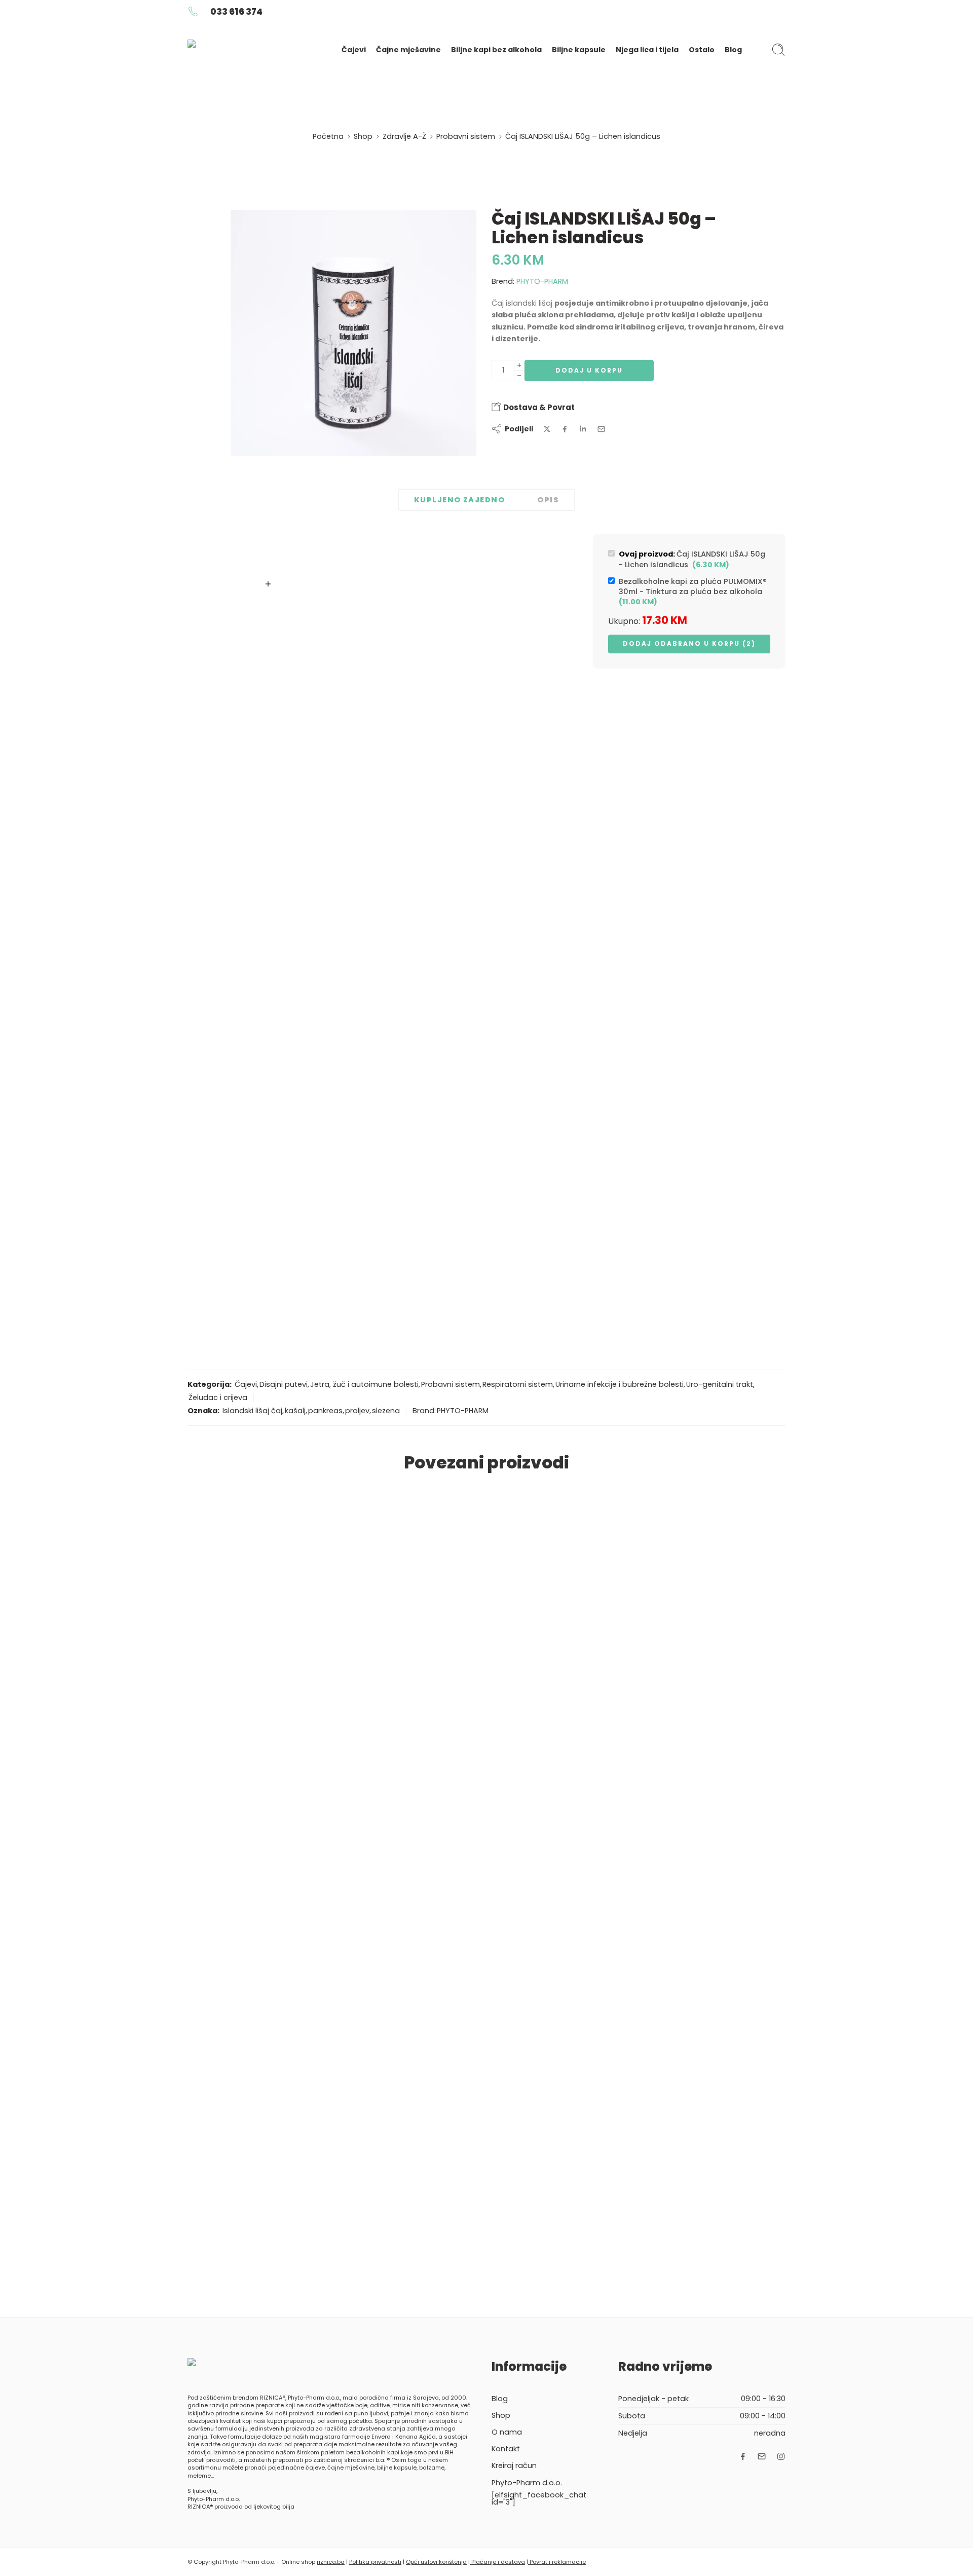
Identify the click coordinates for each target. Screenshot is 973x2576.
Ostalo (702, 50)
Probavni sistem (466, 136)
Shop (363, 136)
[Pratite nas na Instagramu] (781, 2456)
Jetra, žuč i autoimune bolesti (364, 1384)
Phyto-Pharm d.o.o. (527, 2483)
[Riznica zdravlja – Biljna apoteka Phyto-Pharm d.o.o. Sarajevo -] (250, 50)
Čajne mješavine (408, 50)
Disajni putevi (284, 1384)
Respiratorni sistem (518, 1384)
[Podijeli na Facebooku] (565, 429)
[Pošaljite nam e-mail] (762, 2456)
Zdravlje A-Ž (404, 136)
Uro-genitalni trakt (720, 1384)
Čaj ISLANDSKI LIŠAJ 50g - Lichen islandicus (692, 559)
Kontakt (506, 2449)
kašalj (295, 1411)
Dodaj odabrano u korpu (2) (689, 643)
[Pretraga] (778, 50)
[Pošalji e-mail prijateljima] (601, 429)
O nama (507, 2432)
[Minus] (519, 376)
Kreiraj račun (514, 2465)
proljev (357, 1411)
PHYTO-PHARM (542, 281)
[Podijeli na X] (547, 429)
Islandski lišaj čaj (252, 1411)
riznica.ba (331, 2562)
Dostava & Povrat (538, 407)
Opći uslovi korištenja (436, 2562)
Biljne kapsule (579, 50)
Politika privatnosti (375, 2562)
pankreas (325, 1411)
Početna (328, 136)
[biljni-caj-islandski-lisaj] (353, 333)
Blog (733, 50)
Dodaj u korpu (589, 370)
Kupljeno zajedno (459, 500)
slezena (386, 1411)
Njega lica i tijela (647, 50)
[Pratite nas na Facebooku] (743, 2456)
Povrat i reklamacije (557, 2562)
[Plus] (519, 365)
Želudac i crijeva (218, 1397)
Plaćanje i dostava (497, 2562)
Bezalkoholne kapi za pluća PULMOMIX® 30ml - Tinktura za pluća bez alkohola (693, 592)
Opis (548, 500)
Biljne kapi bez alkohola (496, 50)
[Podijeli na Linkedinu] (583, 429)
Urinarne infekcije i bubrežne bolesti (620, 1384)
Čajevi (354, 50)
